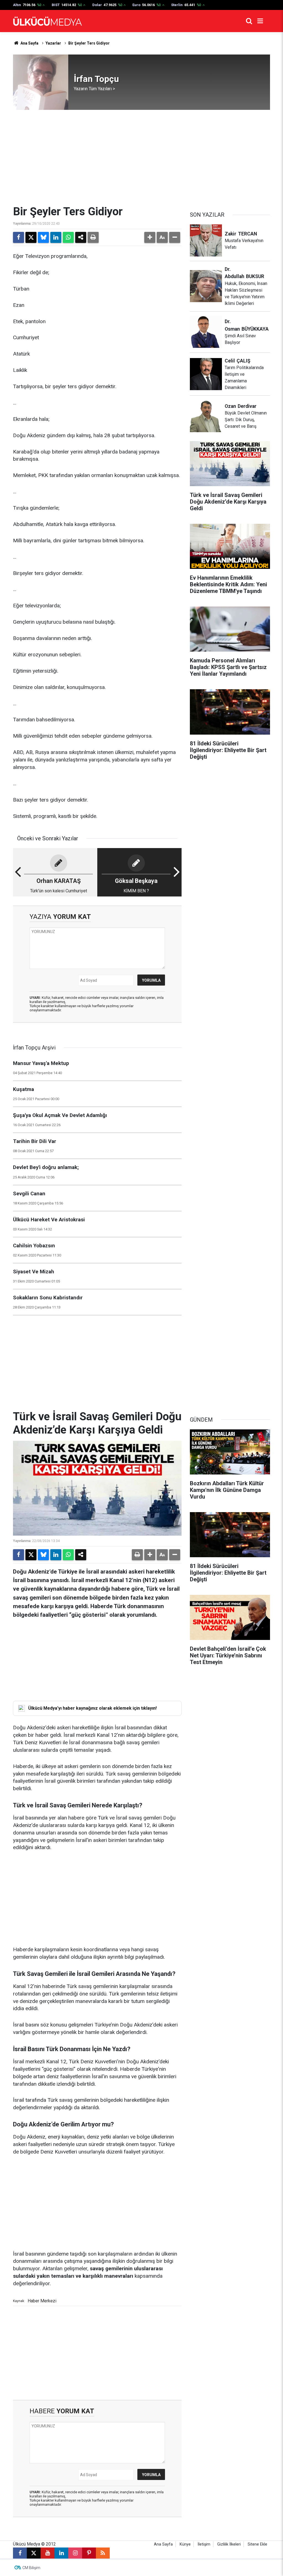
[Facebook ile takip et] (20, 2553)
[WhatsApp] (68, 237)
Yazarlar (53, 43)
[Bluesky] (43, 237)
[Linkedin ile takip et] (61, 2553)
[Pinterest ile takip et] (89, 2553)
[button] (150, 237)
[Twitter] (31, 237)
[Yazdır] (93, 237)
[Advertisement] (141, 157)
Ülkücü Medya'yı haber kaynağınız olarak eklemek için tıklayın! (92, 1708)
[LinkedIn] (56, 237)
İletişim (204, 2544)
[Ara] (249, 21)
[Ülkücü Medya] (48, 21)
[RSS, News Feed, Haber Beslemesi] (103, 2553)
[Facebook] (19, 237)
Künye (185, 2544)
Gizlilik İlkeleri (229, 2544)
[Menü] (260, 21)
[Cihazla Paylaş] (81, 237)
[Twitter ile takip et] (34, 2553)
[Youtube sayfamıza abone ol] (48, 2553)
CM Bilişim (31, 2568)
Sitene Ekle (257, 2544)
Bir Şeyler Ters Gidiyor (89, 43)
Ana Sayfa (29, 43)
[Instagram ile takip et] (75, 2553)
